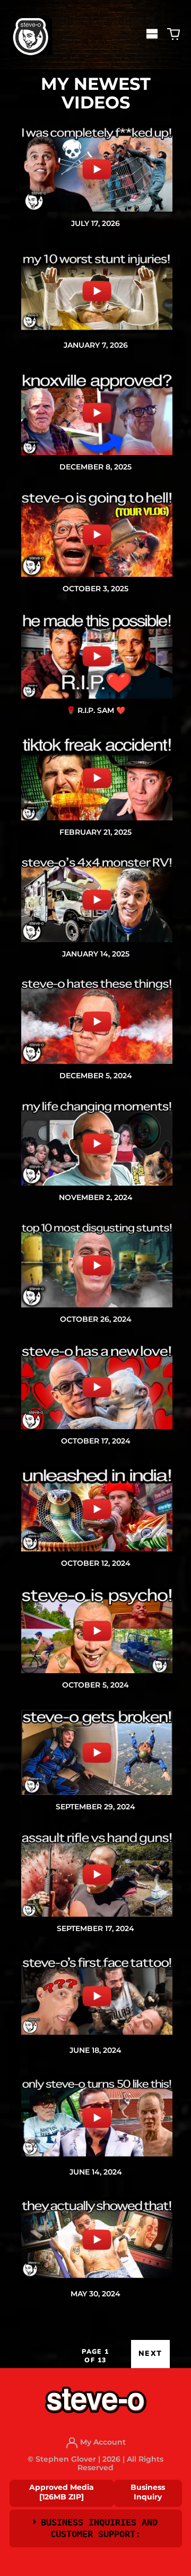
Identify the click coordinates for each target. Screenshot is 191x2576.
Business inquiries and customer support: (99, 2528)
